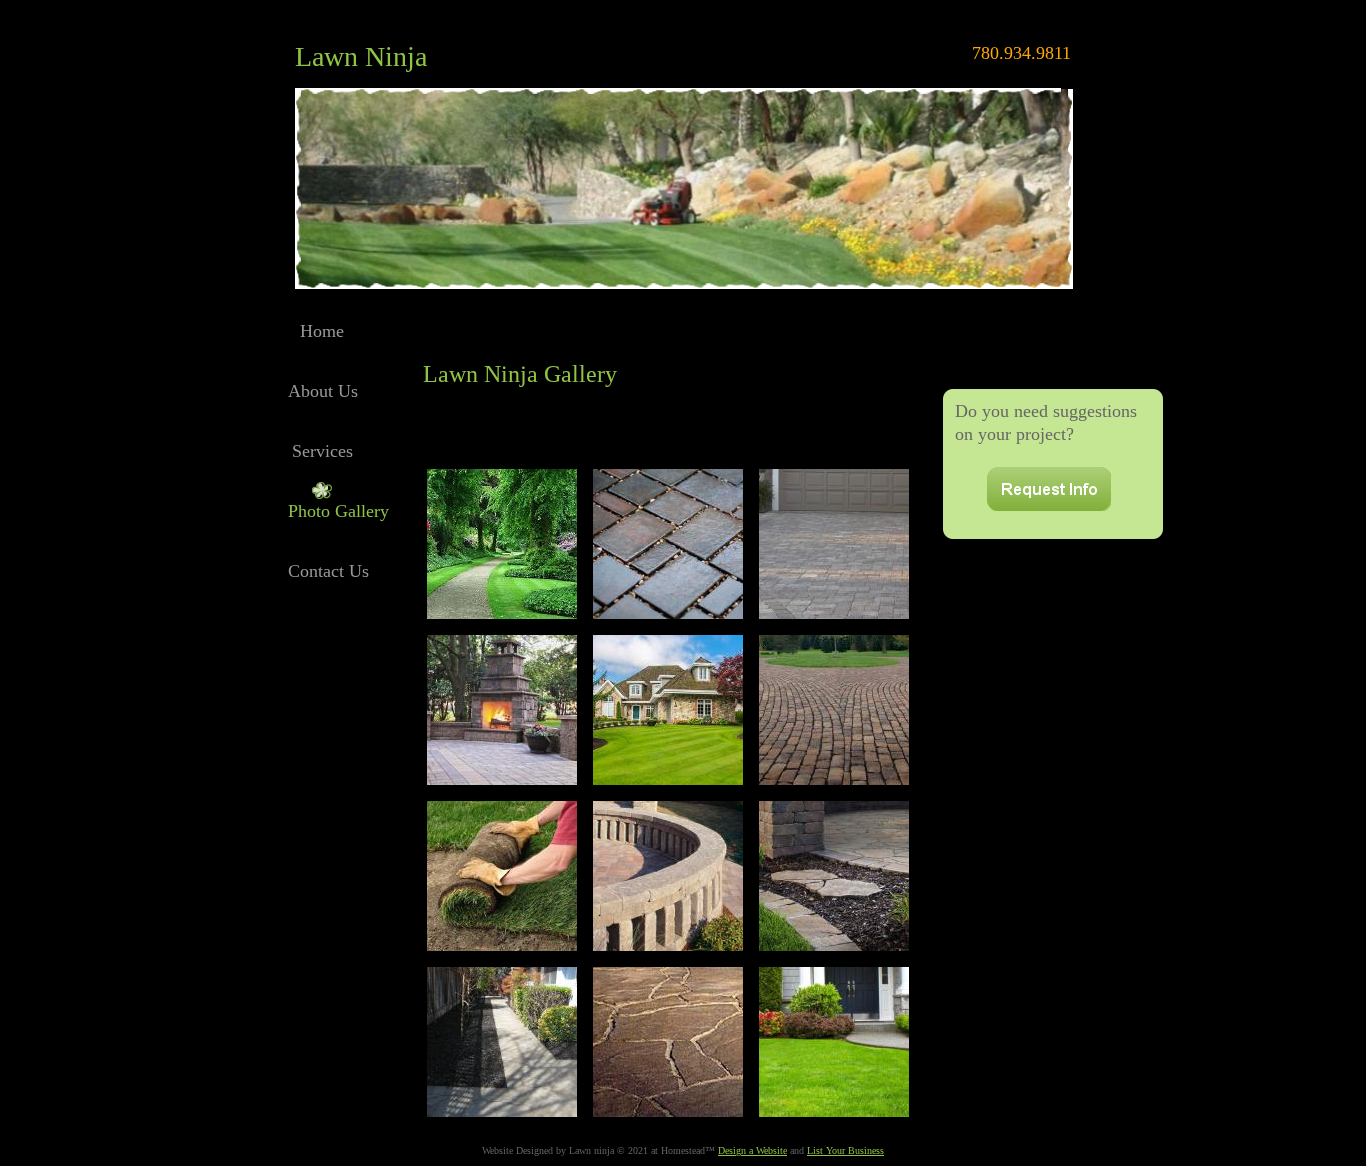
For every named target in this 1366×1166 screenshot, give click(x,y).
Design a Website (752, 1150)
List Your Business (845, 1150)
